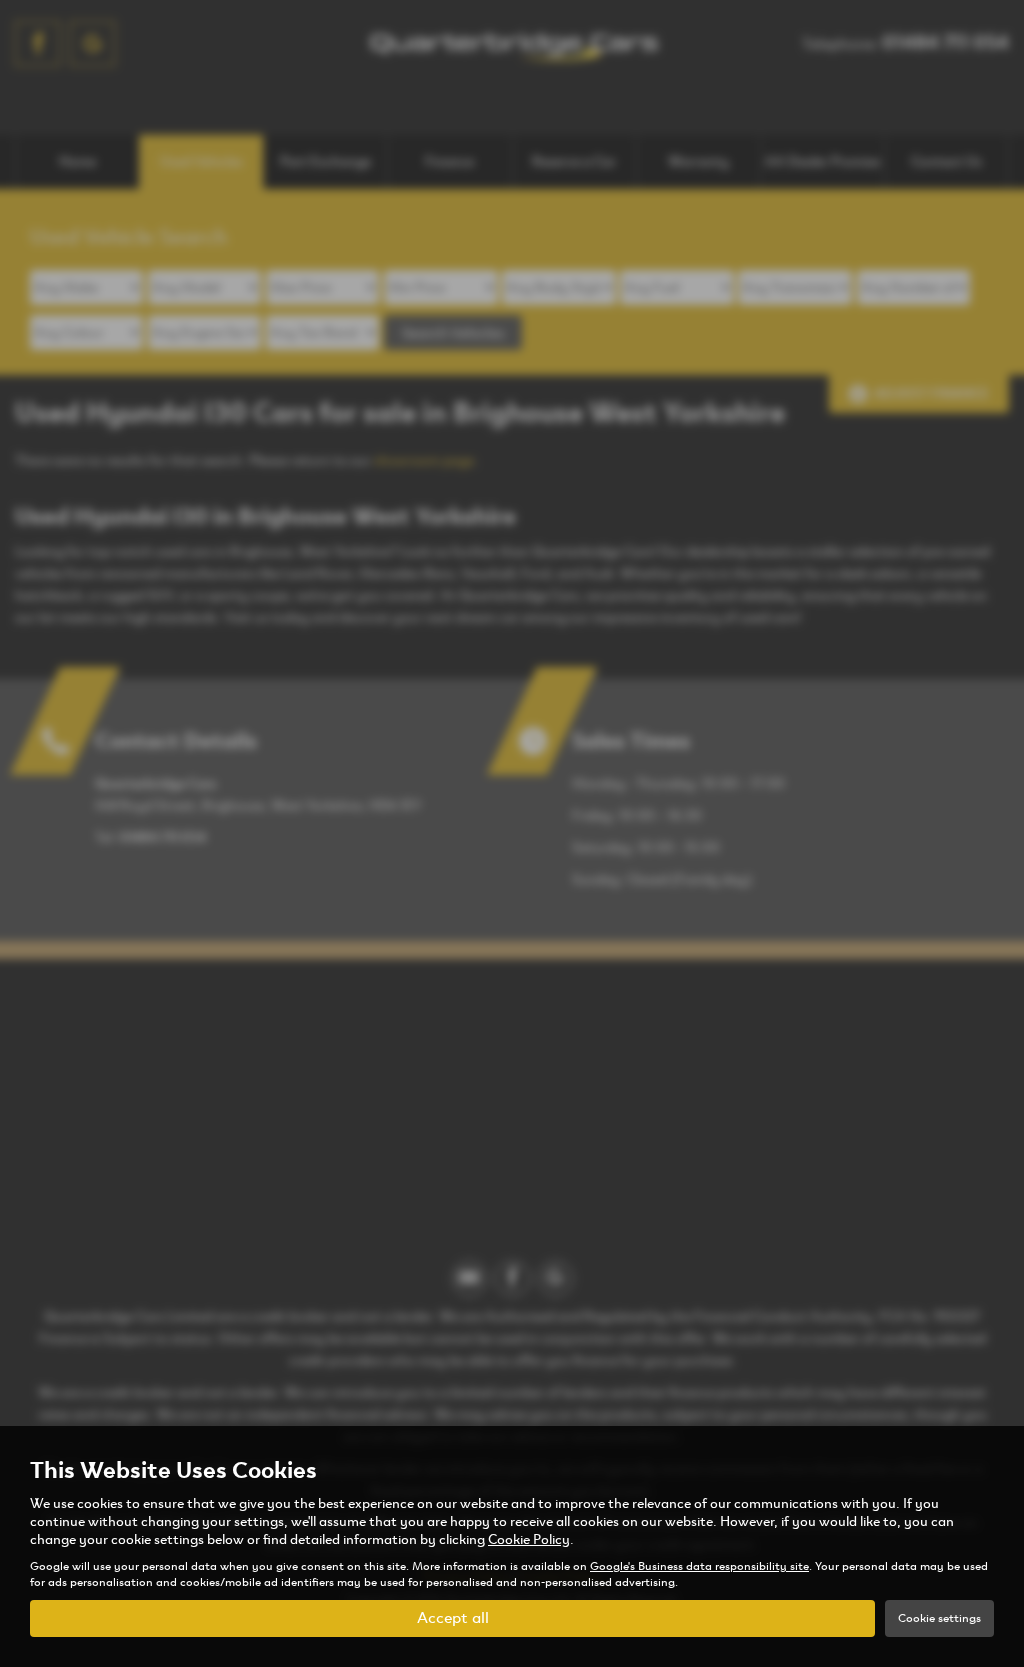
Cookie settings (939, 1618)
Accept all (453, 1617)
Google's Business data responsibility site (699, 1566)
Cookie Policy (529, 1539)
